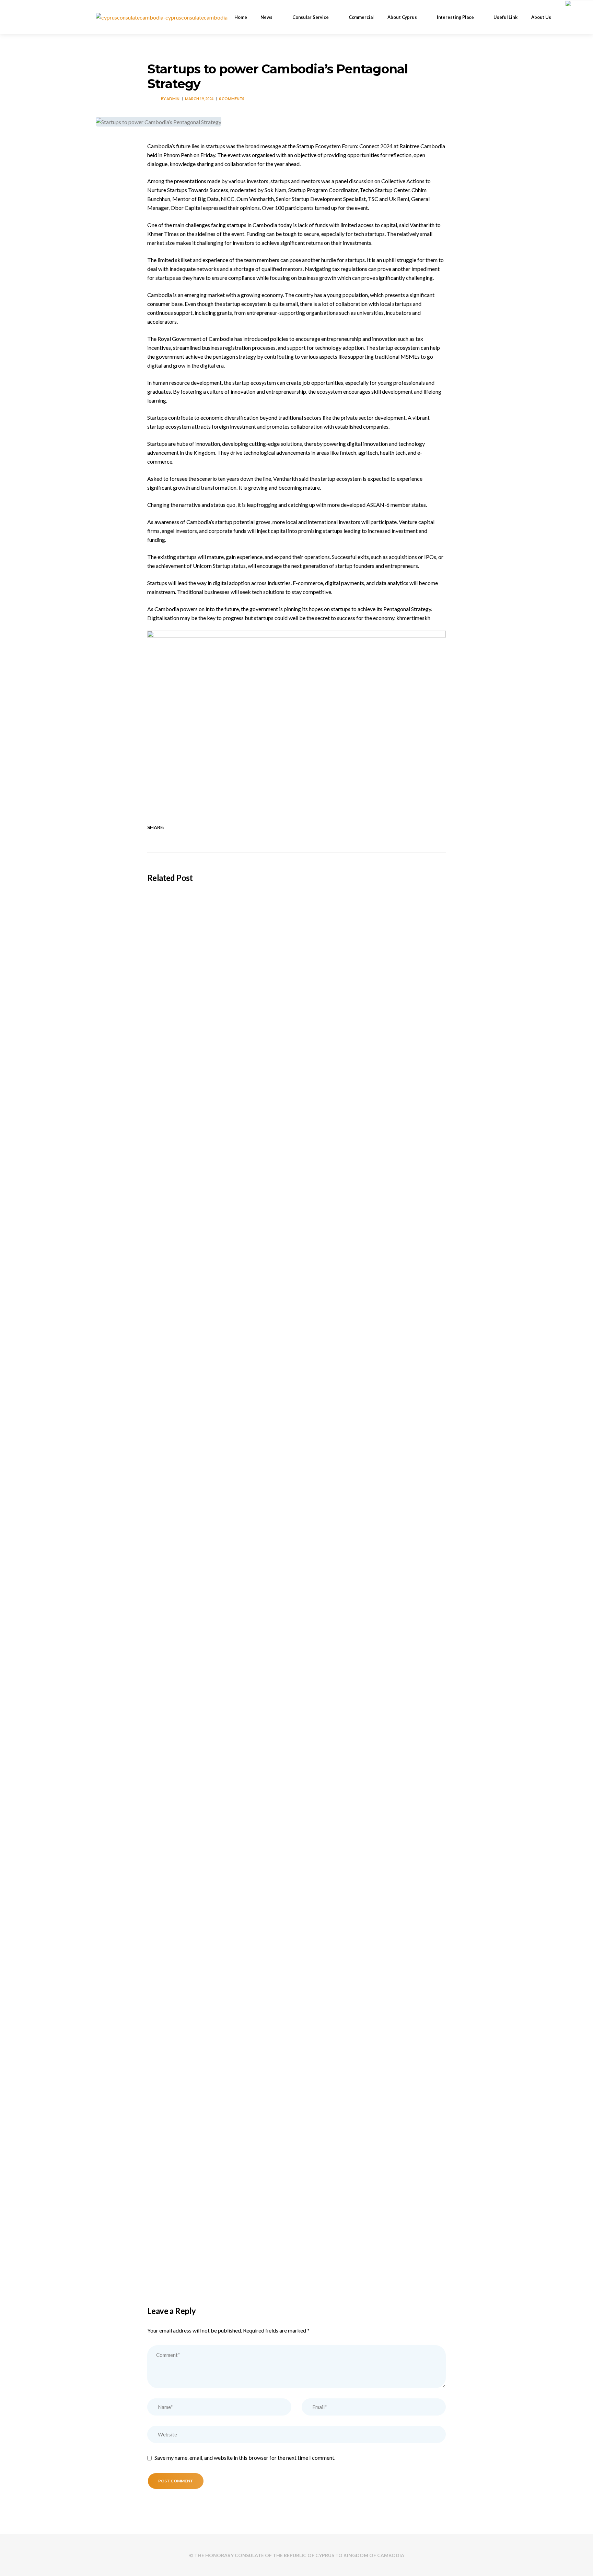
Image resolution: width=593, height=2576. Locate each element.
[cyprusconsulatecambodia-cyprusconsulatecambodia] (162, 17)
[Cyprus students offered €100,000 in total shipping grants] (296, 983)
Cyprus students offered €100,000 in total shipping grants (233, 1099)
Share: (156, 827)
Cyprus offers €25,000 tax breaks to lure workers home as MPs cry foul (252, 1796)
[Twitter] (183, 827)
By (170, 99)
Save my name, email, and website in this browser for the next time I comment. (245, 2458)
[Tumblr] (201, 827)
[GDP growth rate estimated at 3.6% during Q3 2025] (296, 1911)
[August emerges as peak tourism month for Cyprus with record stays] (296, 1447)
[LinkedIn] (192, 827)
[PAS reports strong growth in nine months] (296, 2143)
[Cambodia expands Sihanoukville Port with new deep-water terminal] (296, 1214)
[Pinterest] (210, 827)
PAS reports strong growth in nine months (209, 2260)
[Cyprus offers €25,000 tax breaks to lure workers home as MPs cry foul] (296, 1679)
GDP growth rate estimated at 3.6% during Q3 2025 (225, 2028)
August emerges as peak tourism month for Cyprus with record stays (249, 1564)
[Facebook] (174, 827)
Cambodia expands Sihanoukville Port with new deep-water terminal (248, 1332)
